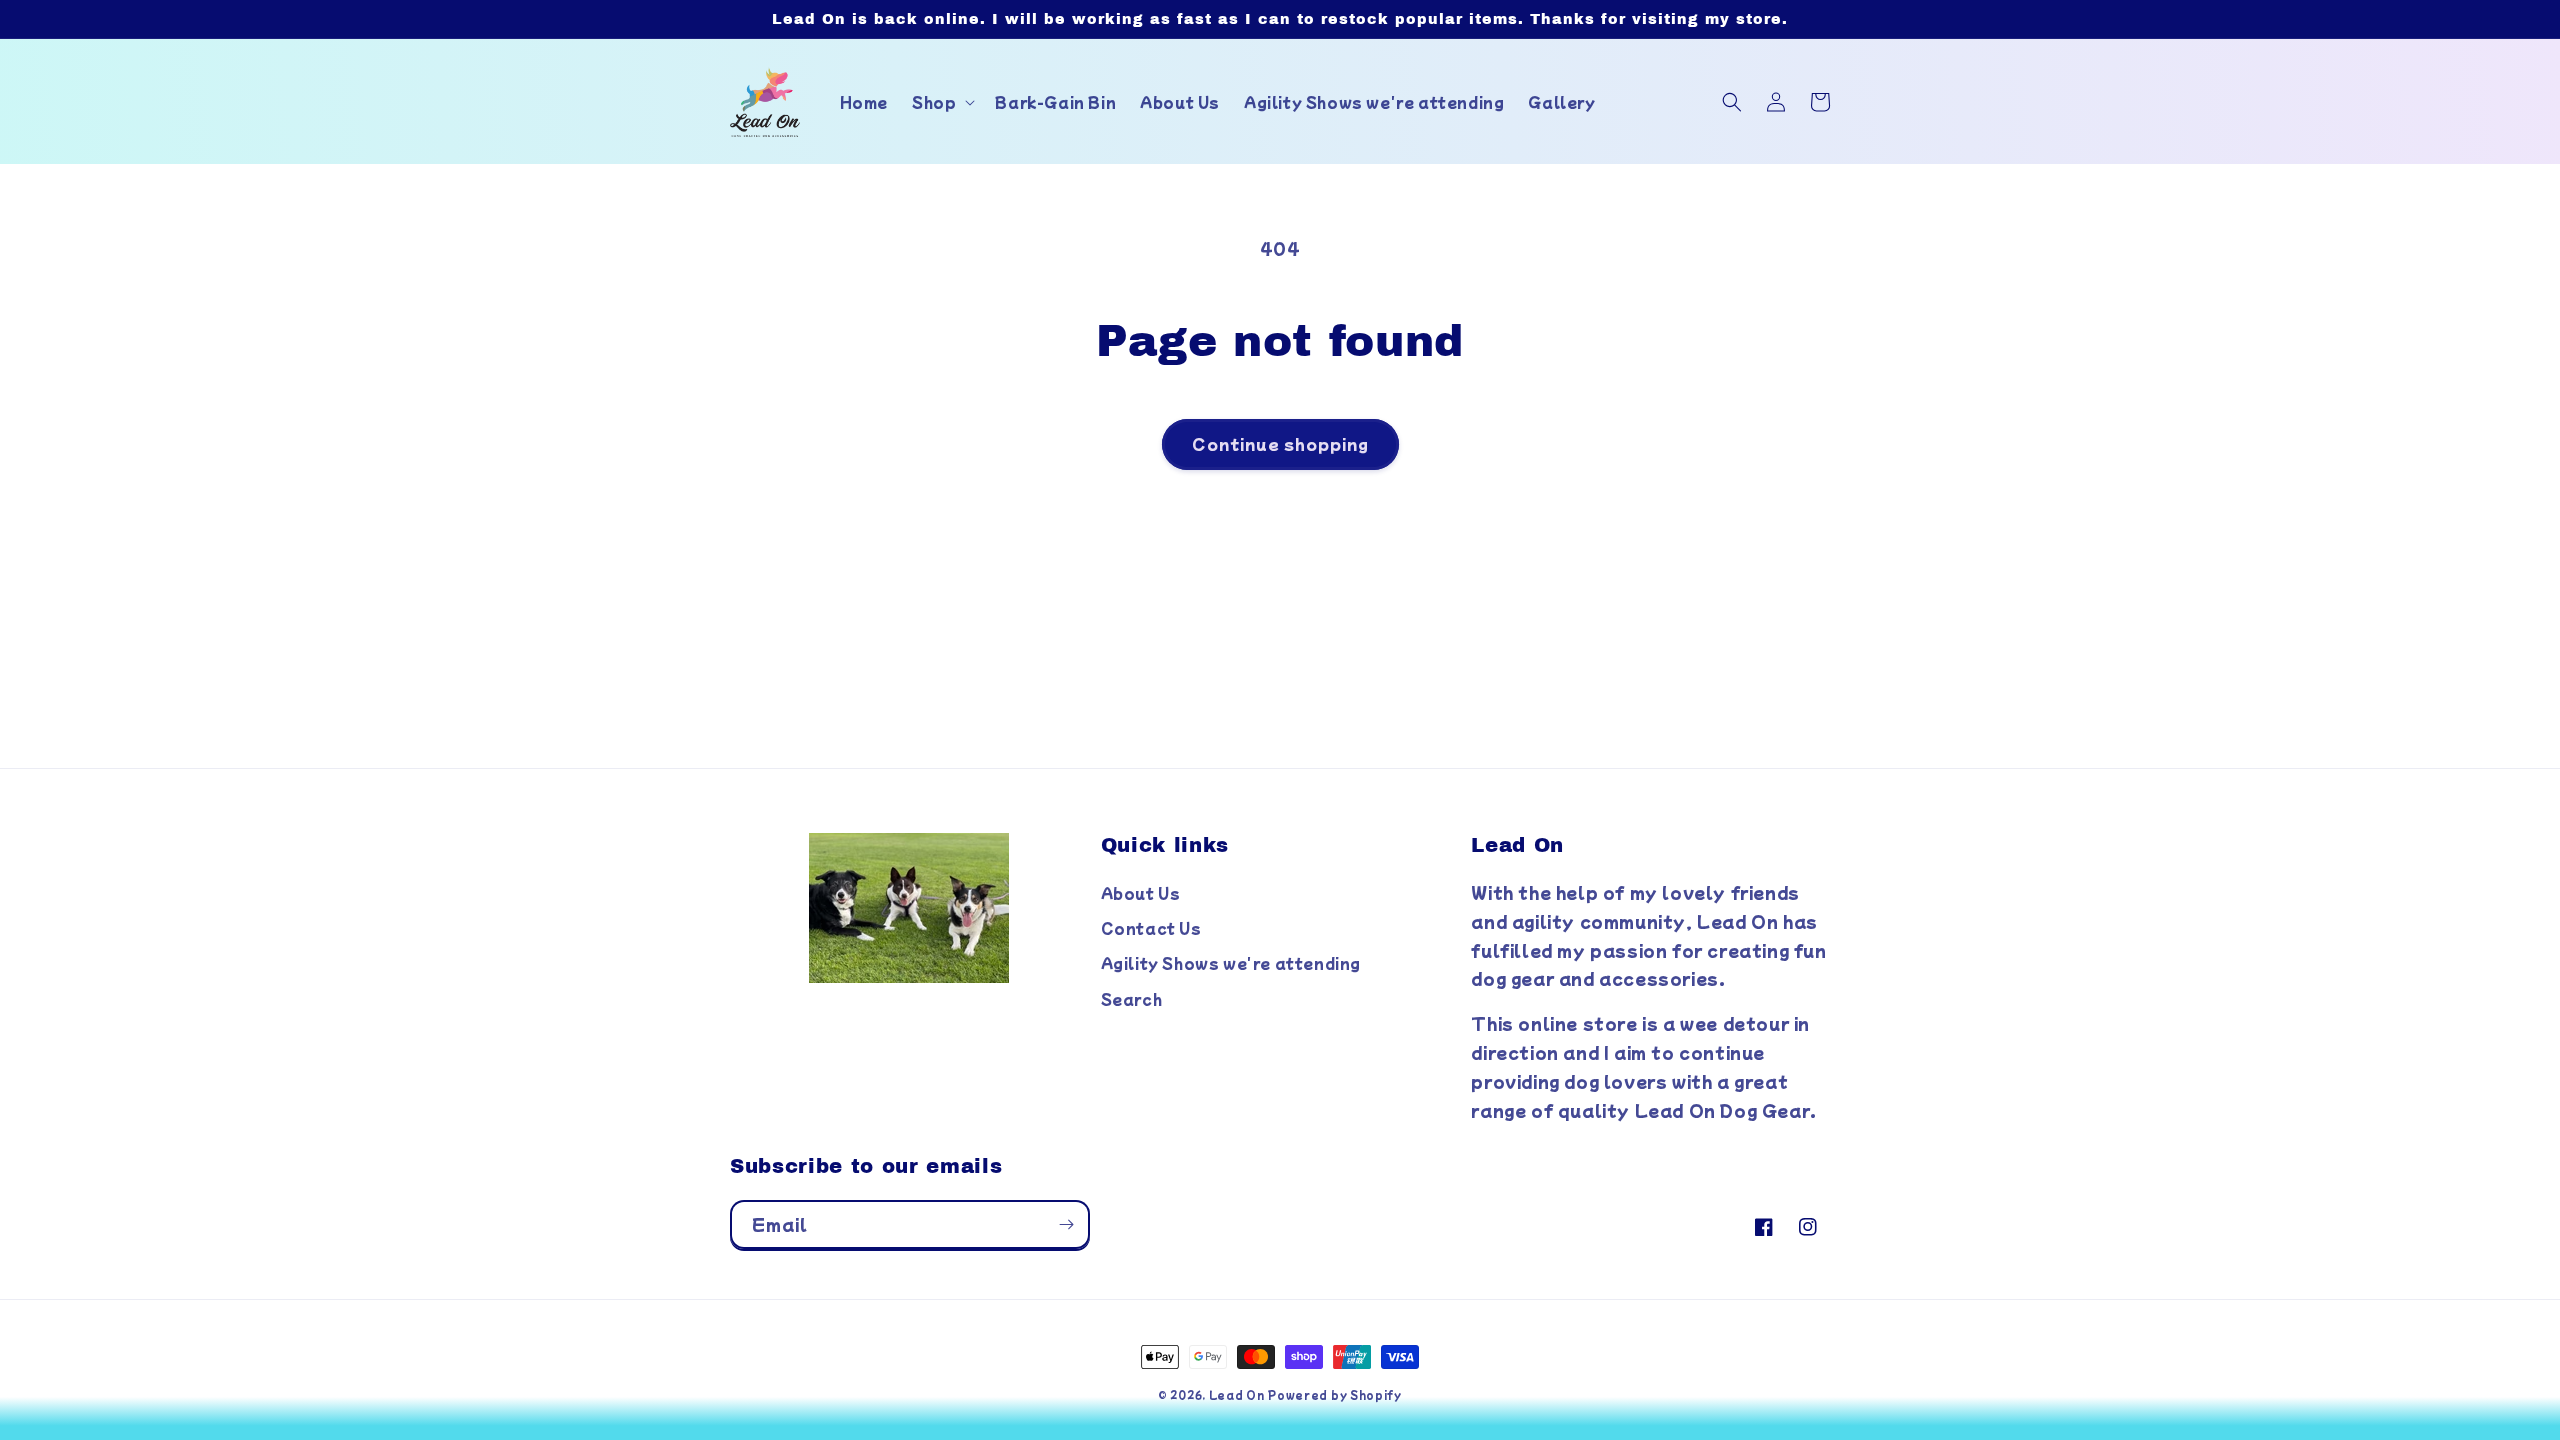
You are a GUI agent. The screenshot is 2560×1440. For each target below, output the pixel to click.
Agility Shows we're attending (1231, 963)
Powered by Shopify (1335, 1394)
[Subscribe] (1066, 1224)
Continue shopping (1280, 443)
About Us (1141, 893)
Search (1132, 999)
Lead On (1237, 1394)
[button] (941, 102)
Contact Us (1151, 928)
